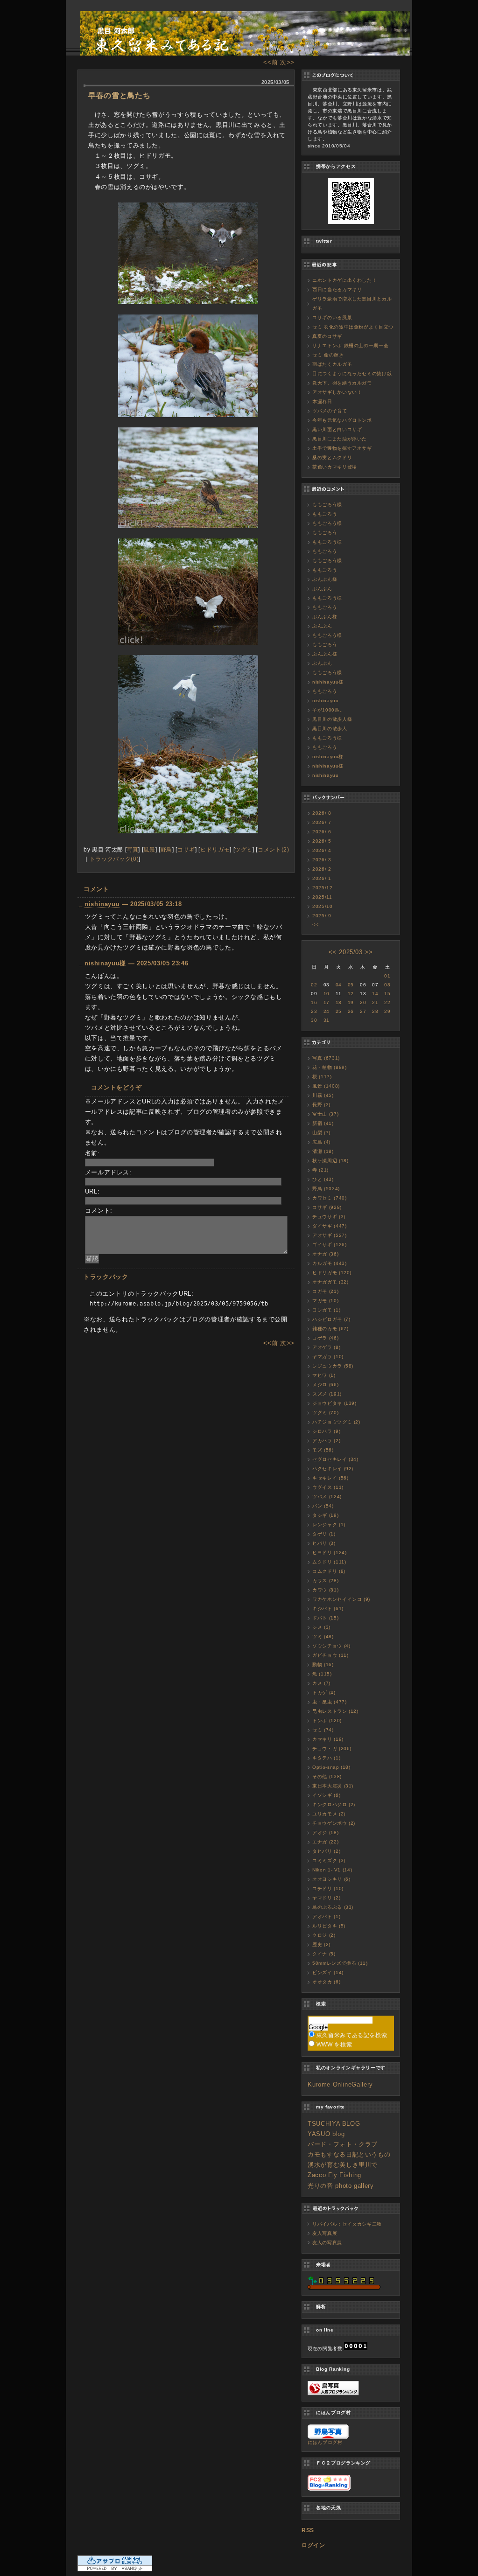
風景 (149, 849)
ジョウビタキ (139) (334, 1403)
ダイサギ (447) (330, 1226)
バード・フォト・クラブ (343, 2144)
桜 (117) (322, 1077)
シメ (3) (321, 1627)
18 (339, 1002)
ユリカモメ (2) (329, 1814)
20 (363, 1002)
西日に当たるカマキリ (337, 290)
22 (387, 1002)
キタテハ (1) (326, 1758)
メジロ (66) (325, 1385)
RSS (308, 2530)
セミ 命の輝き (328, 355)
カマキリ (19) (328, 1739)
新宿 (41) (323, 1123)
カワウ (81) (325, 1590)
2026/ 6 (322, 832)
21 (375, 1002)
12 (351, 994)
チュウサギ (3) (329, 1217)
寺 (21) (320, 1170)
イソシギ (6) (326, 1795)
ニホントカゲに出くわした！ (344, 280)
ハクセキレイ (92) (333, 1469)
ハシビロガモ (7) (331, 1319)
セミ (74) (323, 1730)
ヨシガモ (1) (326, 1310)
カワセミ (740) (330, 1198)
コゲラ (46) (325, 1338)
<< (315, 925)
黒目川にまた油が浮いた (340, 439)
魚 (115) (322, 1674)
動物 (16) (323, 1665)
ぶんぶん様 (325, 579)
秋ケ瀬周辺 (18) (330, 1161)
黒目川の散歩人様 (332, 719)
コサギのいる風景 (332, 318)
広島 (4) (321, 1142)
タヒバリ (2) (326, 1851)
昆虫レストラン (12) (335, 1711)
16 (314, 1002)
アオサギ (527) (330, 1235)
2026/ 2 (322, 869)
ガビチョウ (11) (330, 1655)
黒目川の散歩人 (330, 729)
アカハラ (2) (326, 1441)
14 (375, 994)
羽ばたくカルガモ (332, 364)
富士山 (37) (325, 1114)
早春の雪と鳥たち (119, 95)
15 (387, 994)
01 (387, 976)
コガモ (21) (325, 1291)
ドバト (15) (325, 1618)
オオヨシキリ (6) (331, 1879)
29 (387, 1011)
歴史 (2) (321, 1944)
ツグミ (244, 849)
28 (375, 1011)
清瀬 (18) (323, 1151)
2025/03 (351, 952)
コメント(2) (274, 849)
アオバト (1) (326, 1916)
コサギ (186, 849)
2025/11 (322, 897)
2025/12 (323, 888)
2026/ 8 (322, 813)
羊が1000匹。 (328, 710)
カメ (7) (321, 1683)
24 (327, 1011)
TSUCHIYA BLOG (334, 2124)
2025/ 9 (322, 916)
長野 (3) (321, 1105)
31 (327, 1020)
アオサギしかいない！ (337, 392)
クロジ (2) (324, 1935)
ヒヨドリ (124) (330, 1553)
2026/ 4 (322, 850)
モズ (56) (323, 1450)
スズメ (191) (327, 1394)
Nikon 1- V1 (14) (332, 1870)
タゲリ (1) (324, 1534)
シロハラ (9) (326, 1431)
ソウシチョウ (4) (331, 1646)
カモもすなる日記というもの (349, 2154)
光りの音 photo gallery (341, 2186)
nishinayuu (102, 904)
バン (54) (323, 1506)
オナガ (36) (325, 1254)
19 (351, 1002)
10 (327, 994)
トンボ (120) (327, 1721)
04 (339, 985)
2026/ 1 (322, 878)
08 (387, 985)
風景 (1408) (326, 1086)
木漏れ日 (322, 401)
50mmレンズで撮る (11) (340, 1963)
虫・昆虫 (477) (330, 1702)
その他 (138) (327, 1777)
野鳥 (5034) (326, 1189)
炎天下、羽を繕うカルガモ (342, 383)
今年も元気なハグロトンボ (342, 420)
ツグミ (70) (325, 1413)
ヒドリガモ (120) (332, 1273)
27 (363, 1011)
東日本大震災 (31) (333, 1786)
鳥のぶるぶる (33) (333, 1907)
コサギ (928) (327, 1207)
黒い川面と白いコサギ (337, 429)
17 (327, 1002)
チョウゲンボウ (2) (334, 1823)
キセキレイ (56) (330, 1478)
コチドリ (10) (328, 1888)
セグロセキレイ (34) (335, 1459)
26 (351, 1011)
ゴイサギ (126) (330, 1245)
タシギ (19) (325, 1515)
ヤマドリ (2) (326, 1898)
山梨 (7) (321, 1133)
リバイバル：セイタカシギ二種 (347, 2224)
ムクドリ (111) (329, 1562)
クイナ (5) (324, 1954)
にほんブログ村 (325, 2442)
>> (369, 952)
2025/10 (323, 906)
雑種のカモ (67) (330, 1329)
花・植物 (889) (330, 1067)
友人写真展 (325, 2233)
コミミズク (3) (329, 1860)
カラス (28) (325, 1581)
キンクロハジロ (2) (334, 1805)
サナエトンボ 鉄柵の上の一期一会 (350, 346)
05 (351, 985)
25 (339, 1011)
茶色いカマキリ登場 (335, 467)
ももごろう (325, 514)
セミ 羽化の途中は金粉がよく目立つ (353, 327)
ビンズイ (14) (328, 1972)
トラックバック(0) (114, 859)
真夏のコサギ (327, 336)
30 (314, 1020)
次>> (287, 62)
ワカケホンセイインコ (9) (341, 1599)
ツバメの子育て (330, 411)
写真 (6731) (326, 1058)
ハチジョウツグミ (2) (336, 1422)
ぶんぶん (322, 589)
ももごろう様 (327, 505)
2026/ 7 (322, 822)
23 (314, 1011)
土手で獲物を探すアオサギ (342, 448)
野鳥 (166, 849)
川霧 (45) (323, 1095)
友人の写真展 (327, 2243)
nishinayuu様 (328, 682)
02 (314, 985)
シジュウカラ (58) (333, 1366)
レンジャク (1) (329, 1525)
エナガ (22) (325, 1842)
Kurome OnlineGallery (340, 2084)
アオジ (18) (325, 1833)
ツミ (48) (323, 1637)
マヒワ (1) (324, 1375)
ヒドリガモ (215, 849)
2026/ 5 (322, 841)
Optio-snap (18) (331, 1767)
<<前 (272, 62)
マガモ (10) (325, 1301)
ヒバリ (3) (324, 1543)
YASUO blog (326, 2134)
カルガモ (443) (330, 1263)
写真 (132, 849)
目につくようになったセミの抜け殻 (352, 373)
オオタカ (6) (326, 1982)
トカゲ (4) (324, 1693)
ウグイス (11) (328, 1487)
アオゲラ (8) (326, 1347)
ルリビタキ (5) (329, 1926)
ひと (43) (323, 1179)
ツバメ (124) (327, 1497)
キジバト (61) (328, 1609)
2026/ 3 (322, 860)
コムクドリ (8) (329, 1571)
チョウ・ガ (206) (332, 1749)
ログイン (313, 2545)
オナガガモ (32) (330, 1282)
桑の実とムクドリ (332, 457)
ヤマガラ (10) (328, 1357)
